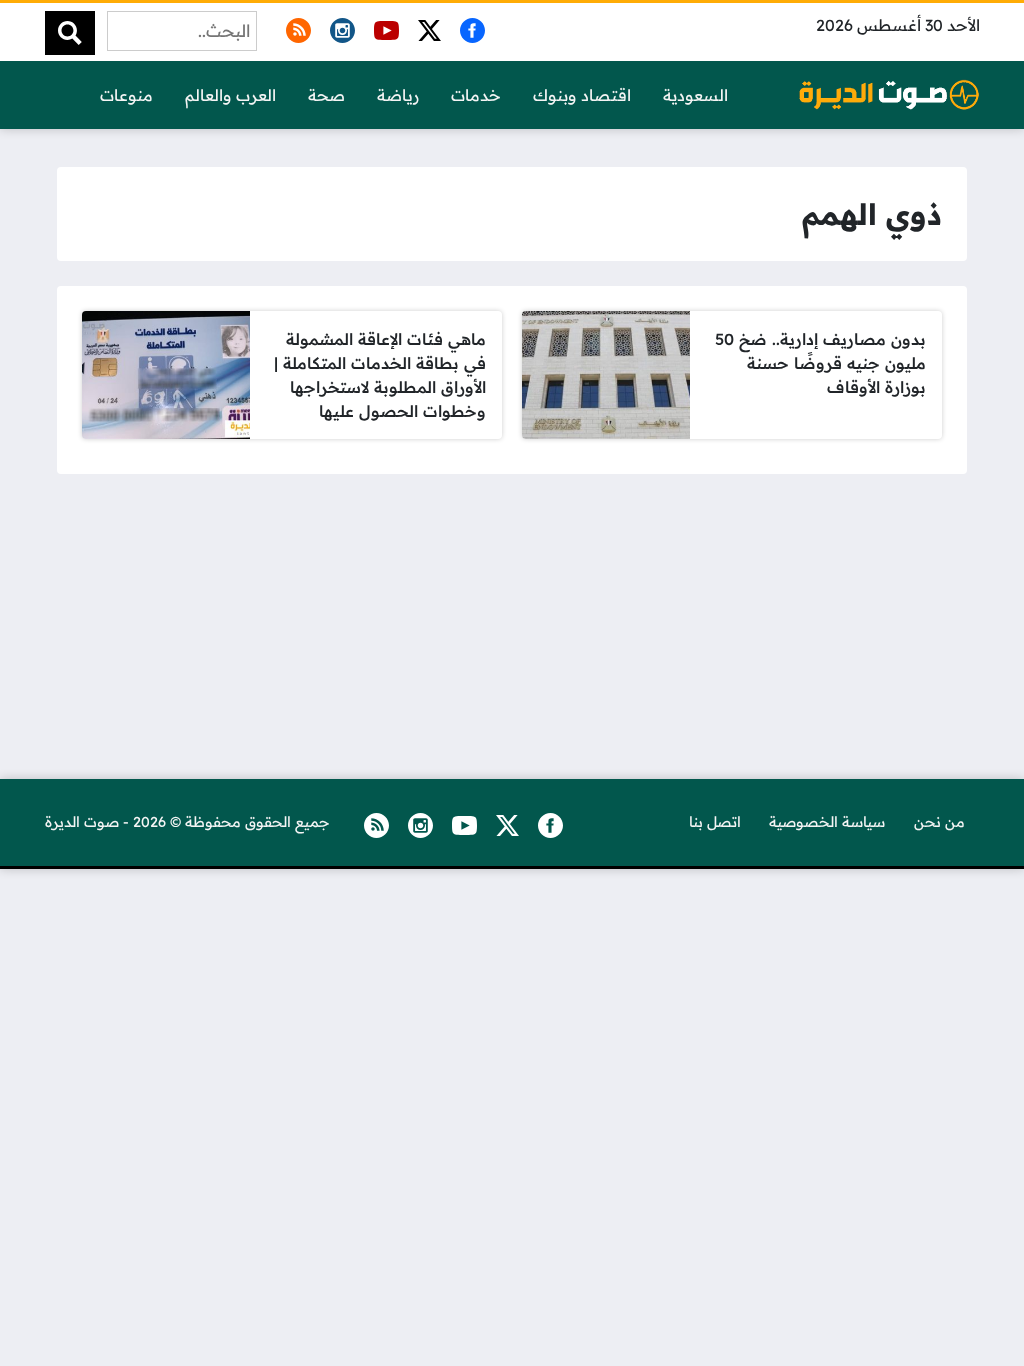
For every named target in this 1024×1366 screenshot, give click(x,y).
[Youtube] (383, 27)
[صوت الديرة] (889, 94)
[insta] (339, 27)
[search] (70, 33)
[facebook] (469, 27)
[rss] (295, 27)
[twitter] (426, 27)
